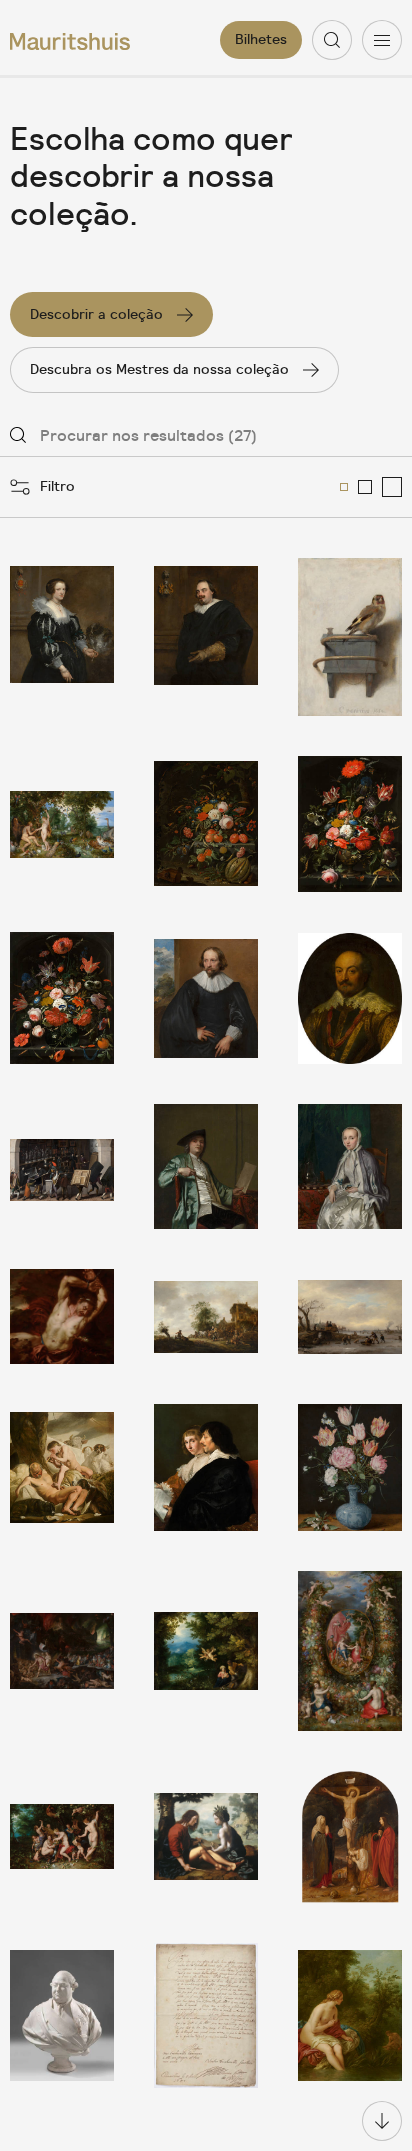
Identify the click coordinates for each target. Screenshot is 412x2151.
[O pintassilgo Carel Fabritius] (350, 637)
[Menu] (382, 40)
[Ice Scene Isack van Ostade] (350, 1316)
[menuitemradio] (344, 487)
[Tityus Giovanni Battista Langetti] (62, 1316)
